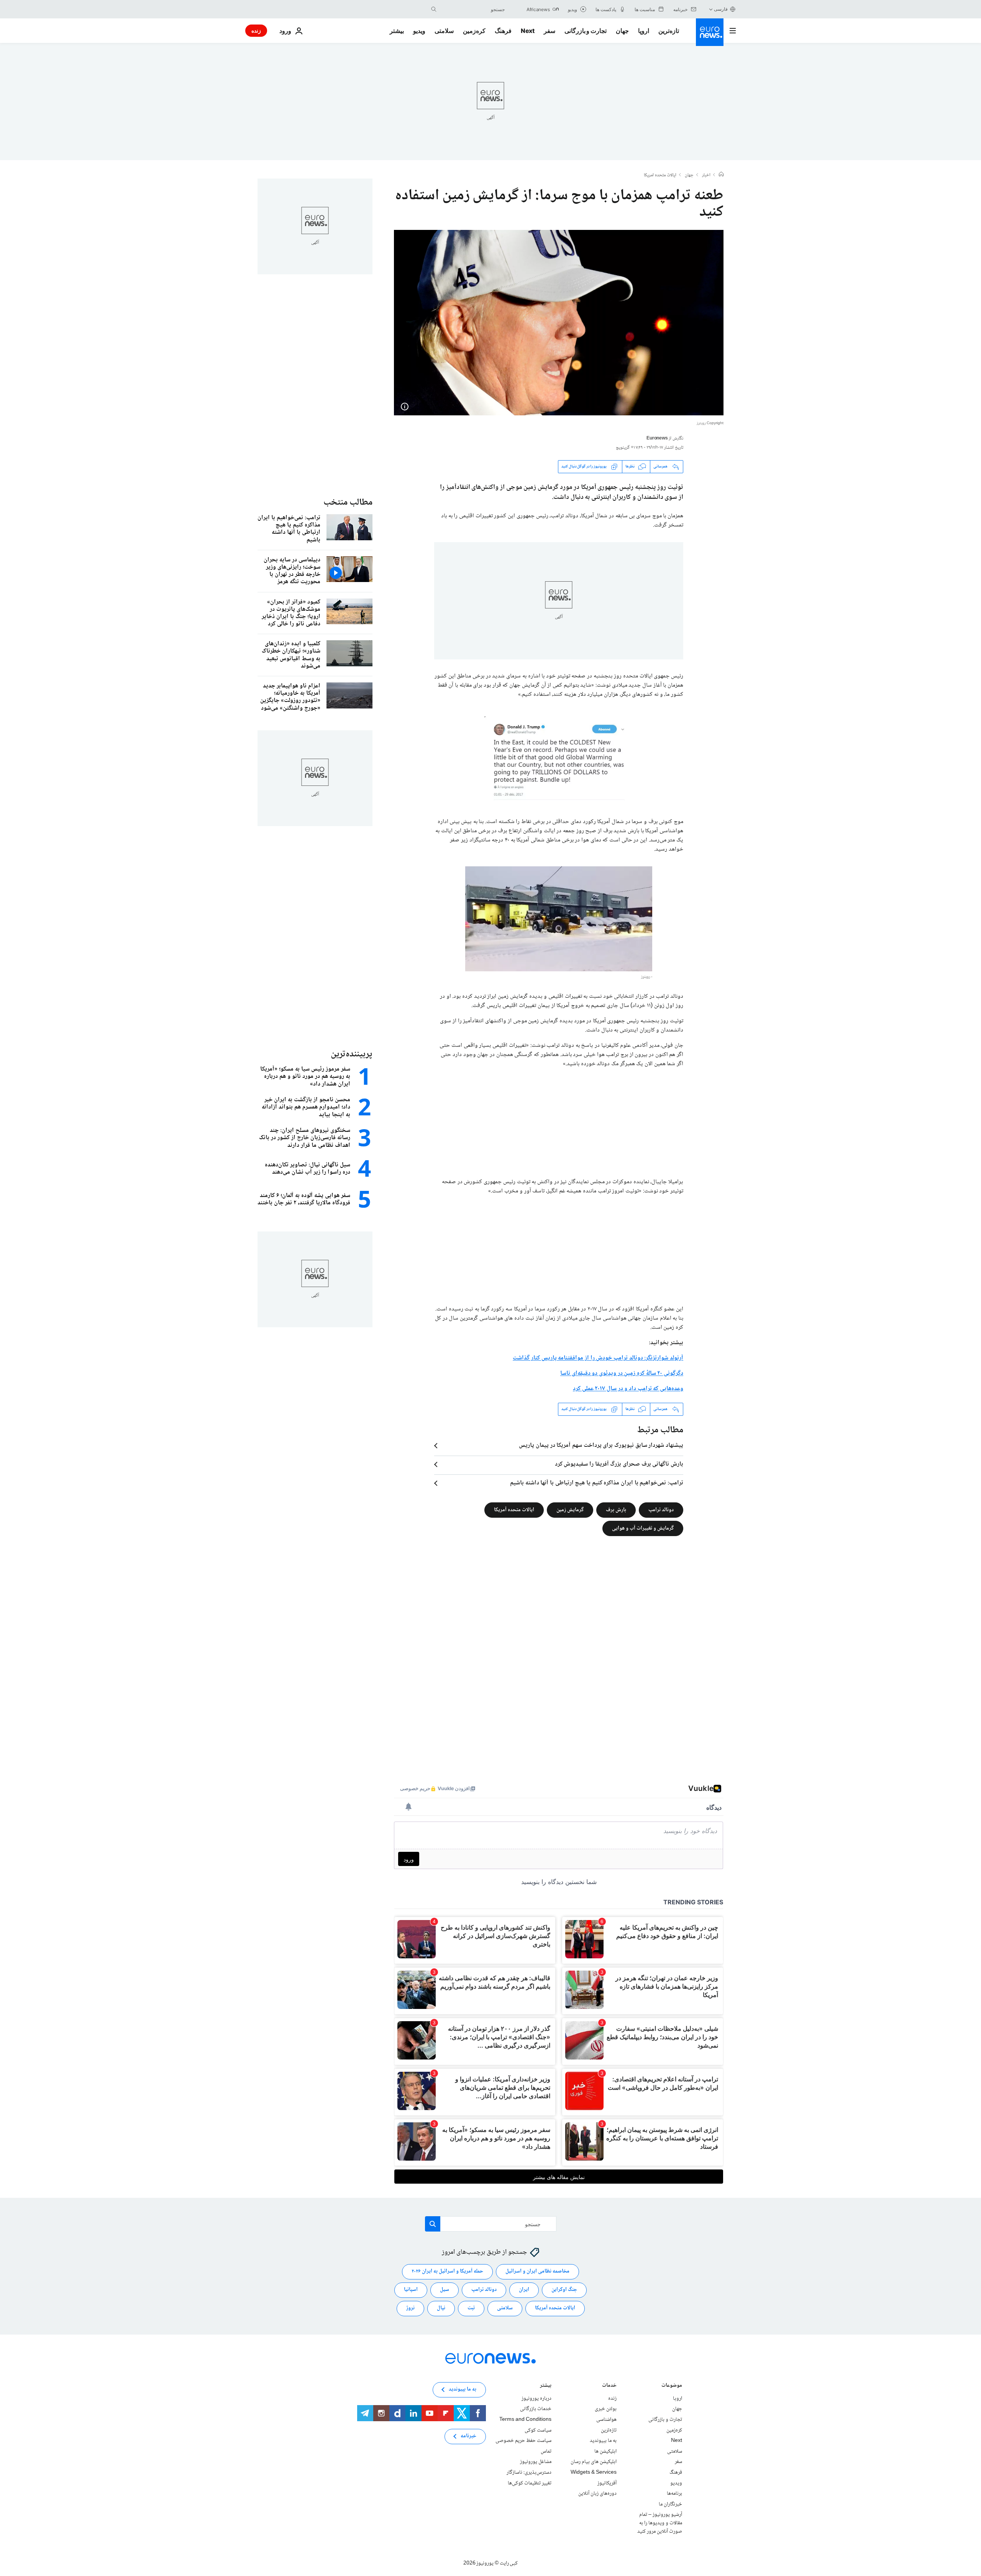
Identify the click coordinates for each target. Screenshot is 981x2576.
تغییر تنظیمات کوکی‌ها (530, 2483)
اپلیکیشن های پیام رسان (594, 2462)
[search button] (434, 9)
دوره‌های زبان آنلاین (597, 2494)
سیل (445, 2290)
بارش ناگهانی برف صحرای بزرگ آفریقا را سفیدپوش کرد (619, 1464)
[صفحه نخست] (721, 175)
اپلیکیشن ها (605, 2451)
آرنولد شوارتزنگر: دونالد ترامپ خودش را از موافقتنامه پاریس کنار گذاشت (598, 1358)
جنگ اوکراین (564, 2290)
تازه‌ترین (669, 31)
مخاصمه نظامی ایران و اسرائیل (537, 2271)
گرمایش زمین (570, 1510)
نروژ (410, 2308)
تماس (546, 2451)
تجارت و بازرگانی (586, 31)
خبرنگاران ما (670, 2504)
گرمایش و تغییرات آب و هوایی (643, 1528)
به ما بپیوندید (603, 2441)
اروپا (644, 31)
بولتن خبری (606, 2409)
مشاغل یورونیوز (536, 2462)
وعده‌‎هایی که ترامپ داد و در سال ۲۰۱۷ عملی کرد (628, 1389)
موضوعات (672, 2386)
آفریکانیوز (607, 2483)
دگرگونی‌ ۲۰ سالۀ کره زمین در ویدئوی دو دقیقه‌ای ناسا (622, 1373)
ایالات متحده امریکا (660, 175)
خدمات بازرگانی (536, 2409)
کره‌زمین (474, 31)
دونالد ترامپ (661, 1510)
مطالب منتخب (348, 503)
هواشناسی (606, 2420)
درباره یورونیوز (536, 2399)
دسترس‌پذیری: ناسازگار (529, 2473)
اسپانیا (411, 2290)
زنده (256, 30)
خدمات (609, 2386)
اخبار (706, 175)
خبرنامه (468, 2436)
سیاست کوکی (538, 2430)
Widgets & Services (594, 2473)
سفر (550, 31)
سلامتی (444, 31)
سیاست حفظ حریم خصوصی (523, 2441)
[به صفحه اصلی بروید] (710, 32)
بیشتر (546, 2386)
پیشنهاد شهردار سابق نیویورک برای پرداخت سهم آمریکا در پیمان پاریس (601, 1446)
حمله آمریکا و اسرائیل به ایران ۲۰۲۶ (447, 2271)
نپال (441, 2308)
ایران (524, 2290)
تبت (471, 2308)
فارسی (721, 9)
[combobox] (472, 9)
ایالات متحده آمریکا (514, 1510)
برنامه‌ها (674, 2494)
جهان (622, 31)
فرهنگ (503, 31)
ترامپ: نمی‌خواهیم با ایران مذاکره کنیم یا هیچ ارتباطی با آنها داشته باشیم (597, 1483)
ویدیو (419, 31)
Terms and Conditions (525, 2420)
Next (528, 31)
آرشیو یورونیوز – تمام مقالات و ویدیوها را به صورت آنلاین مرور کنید (660, 2523)
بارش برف (616, 1510)
